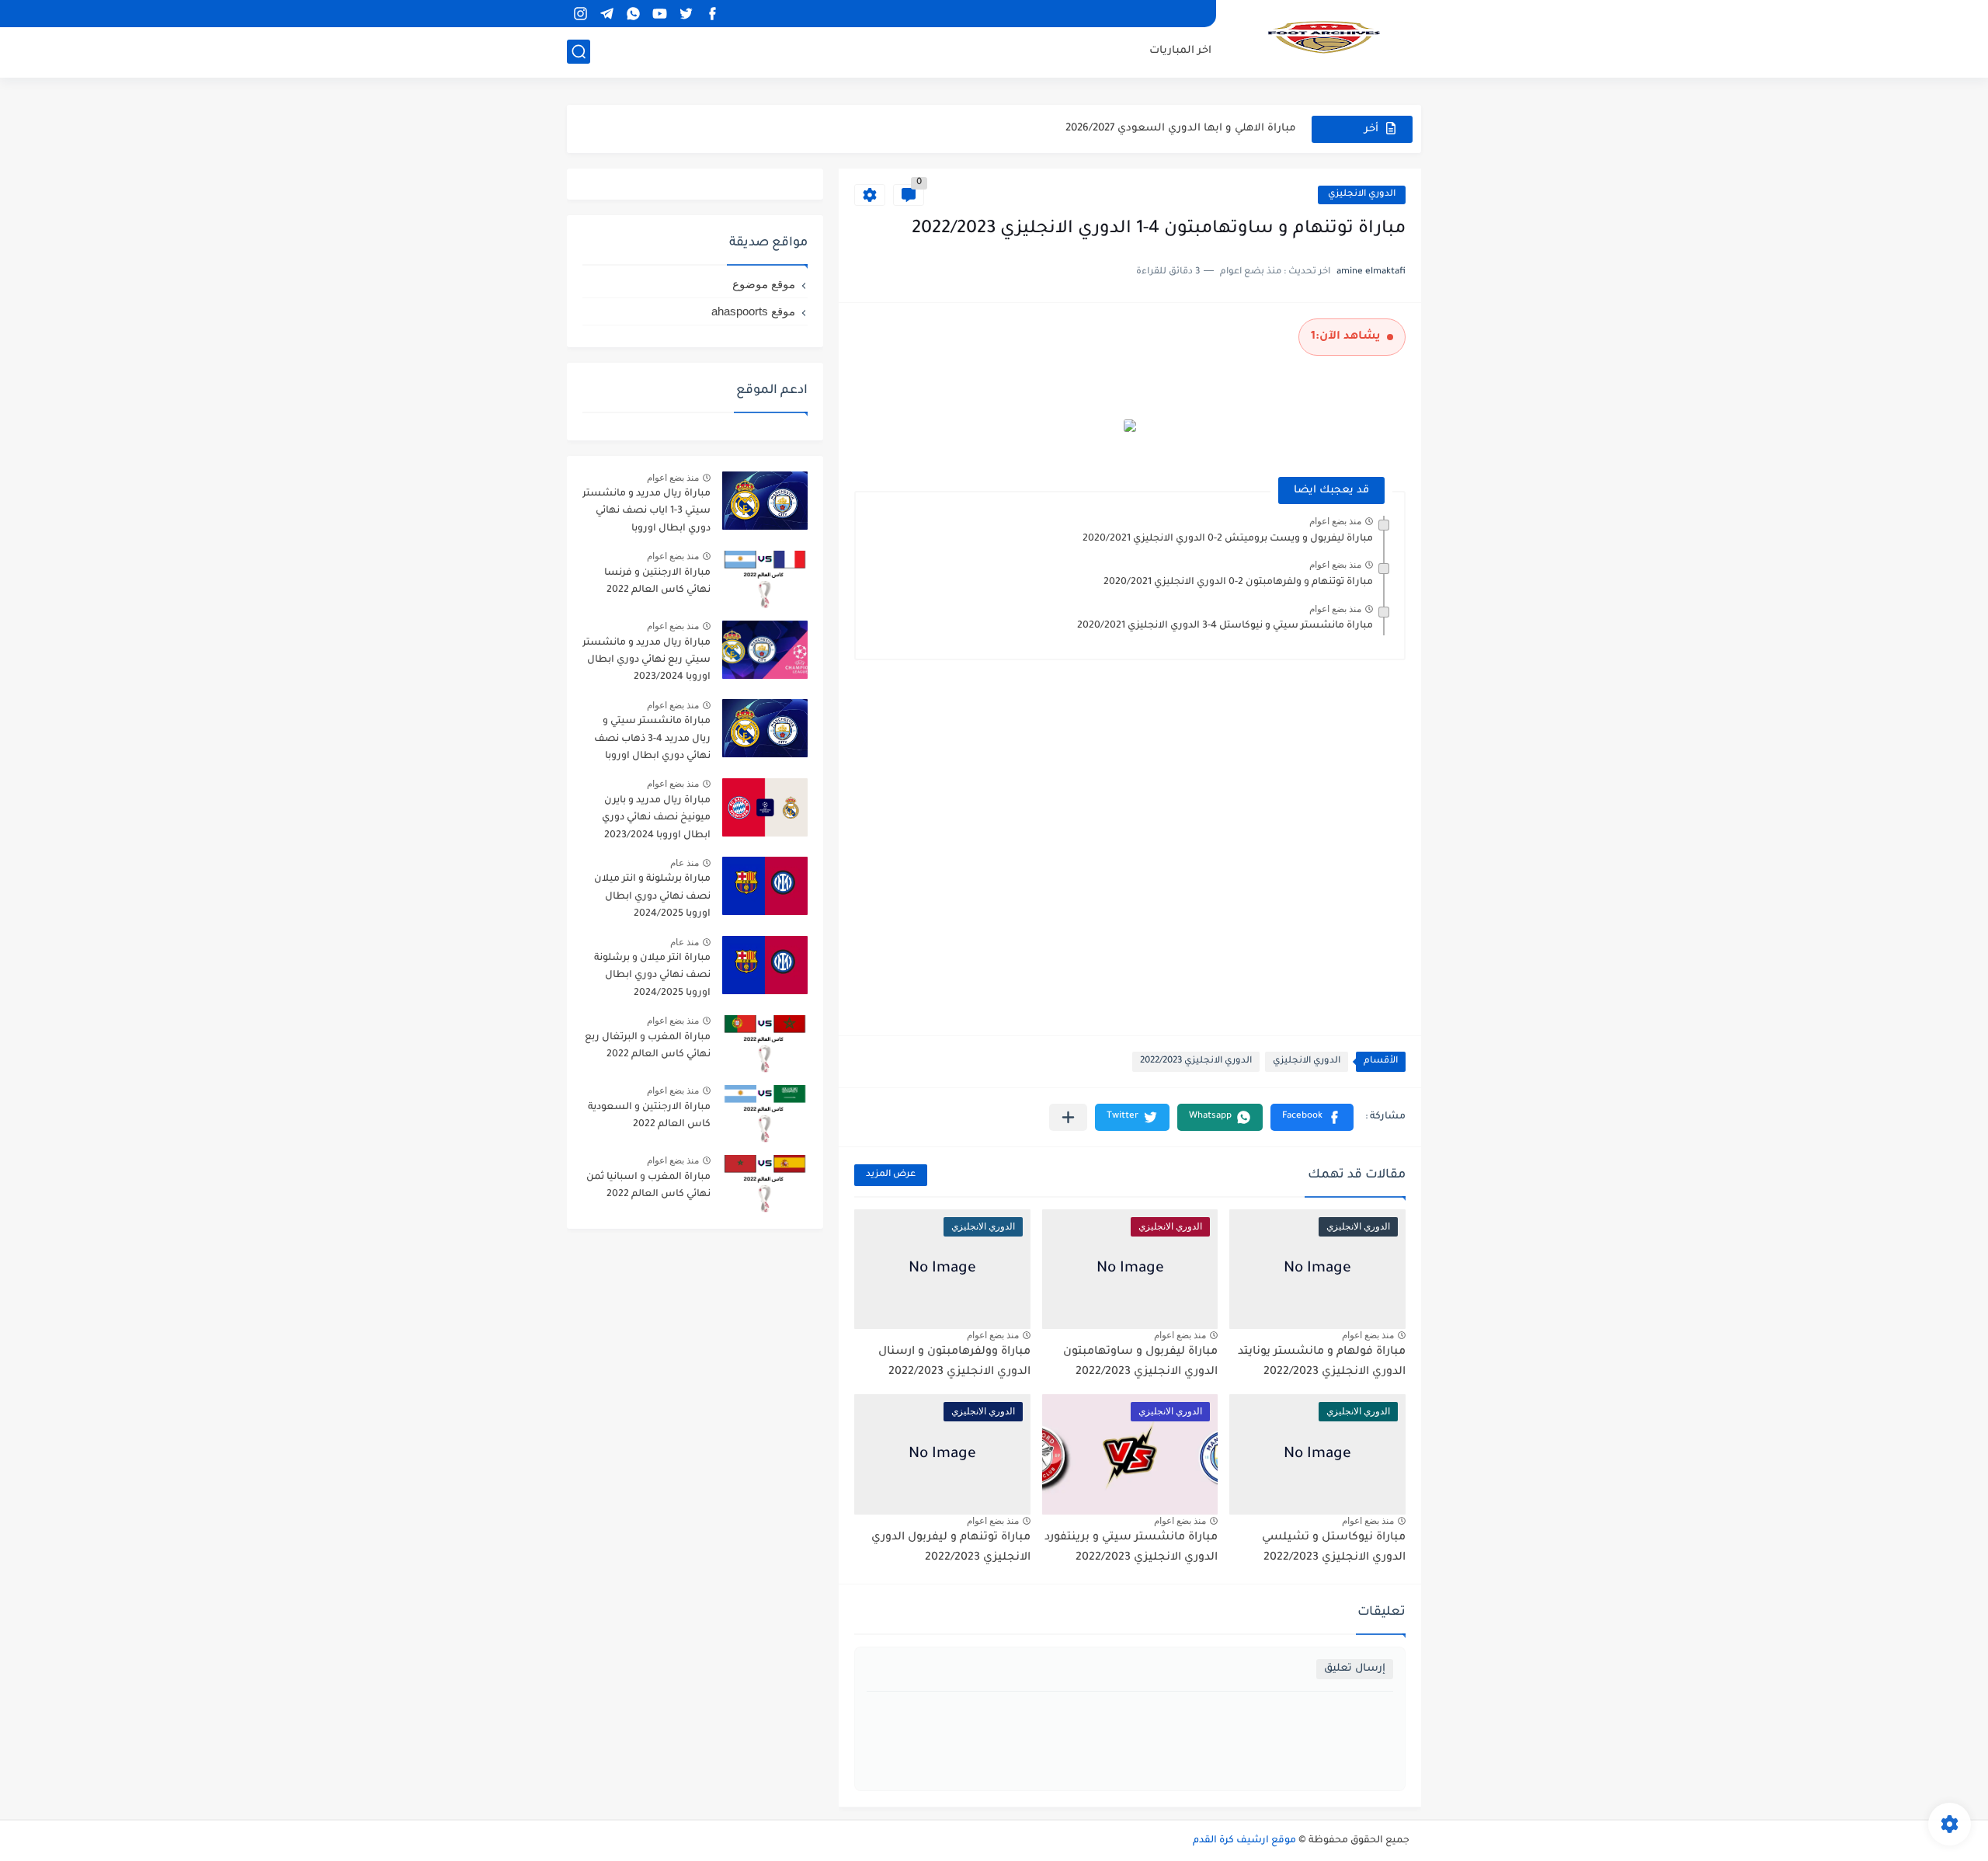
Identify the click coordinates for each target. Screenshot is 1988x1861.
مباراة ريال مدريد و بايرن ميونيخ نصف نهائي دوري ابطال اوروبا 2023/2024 (656, 818)
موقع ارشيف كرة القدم (1244, 1841)
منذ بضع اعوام (1335, 521)
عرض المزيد (891, 1175)
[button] (1312, 1117)
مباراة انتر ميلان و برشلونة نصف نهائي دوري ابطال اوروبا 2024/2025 (652, 976)
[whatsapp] (633, 14)
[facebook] (712, 14)
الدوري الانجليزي (1362, 195)
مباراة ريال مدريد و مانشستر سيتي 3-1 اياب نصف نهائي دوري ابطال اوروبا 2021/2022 (646, 514)
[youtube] (659, 14)
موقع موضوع (764, 284)
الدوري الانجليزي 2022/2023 (1196, 1061)
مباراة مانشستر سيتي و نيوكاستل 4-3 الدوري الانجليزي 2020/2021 (1225, 626)
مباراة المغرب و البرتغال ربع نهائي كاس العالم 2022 (648, 1046)
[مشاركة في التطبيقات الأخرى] (1068, 1117)
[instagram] (580, 14)
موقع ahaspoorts (753, 311)
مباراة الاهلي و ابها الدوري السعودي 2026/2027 (1181, 129)
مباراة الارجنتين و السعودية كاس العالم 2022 (649, 1116)
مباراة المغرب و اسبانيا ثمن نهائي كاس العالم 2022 (648, 1186)
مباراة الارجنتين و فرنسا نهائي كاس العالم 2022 (657, 582)
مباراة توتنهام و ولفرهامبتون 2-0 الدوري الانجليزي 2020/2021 (1238, 583)
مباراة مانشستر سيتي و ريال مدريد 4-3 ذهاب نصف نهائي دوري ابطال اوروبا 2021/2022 (652, 741)
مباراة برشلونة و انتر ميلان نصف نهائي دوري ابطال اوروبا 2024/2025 (652, 897)
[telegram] (606, 14)
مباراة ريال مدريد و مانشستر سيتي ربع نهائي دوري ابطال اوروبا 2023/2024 (646, 661)
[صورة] (765, 501)
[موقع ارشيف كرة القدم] (1324, 37)
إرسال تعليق (1355, 1669)
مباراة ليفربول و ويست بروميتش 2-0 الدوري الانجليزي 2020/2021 (1228, 539)
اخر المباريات (1180, 51)
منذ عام (685, 863)
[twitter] (686, 14)
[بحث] (579, 52)
